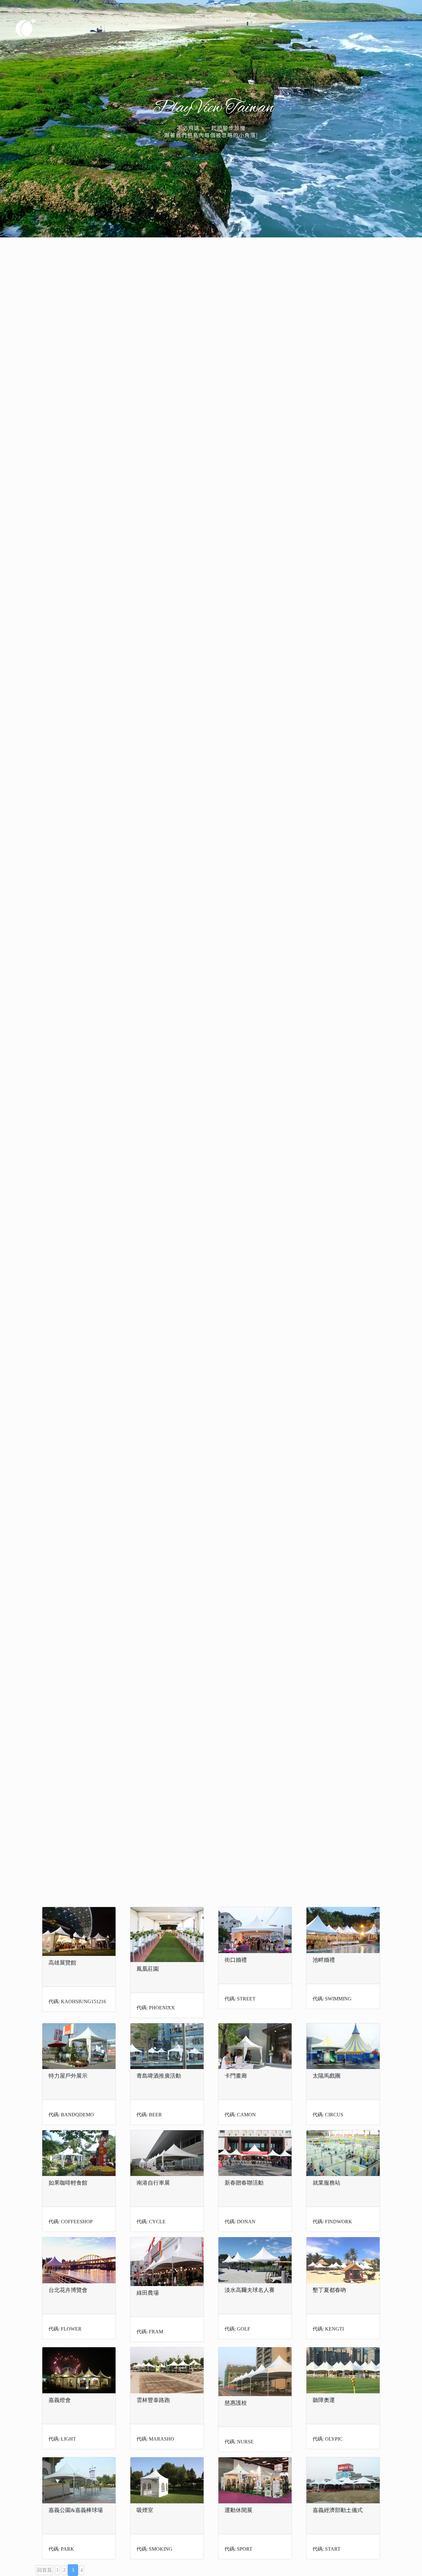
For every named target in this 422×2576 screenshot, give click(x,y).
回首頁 (44, 2570)
